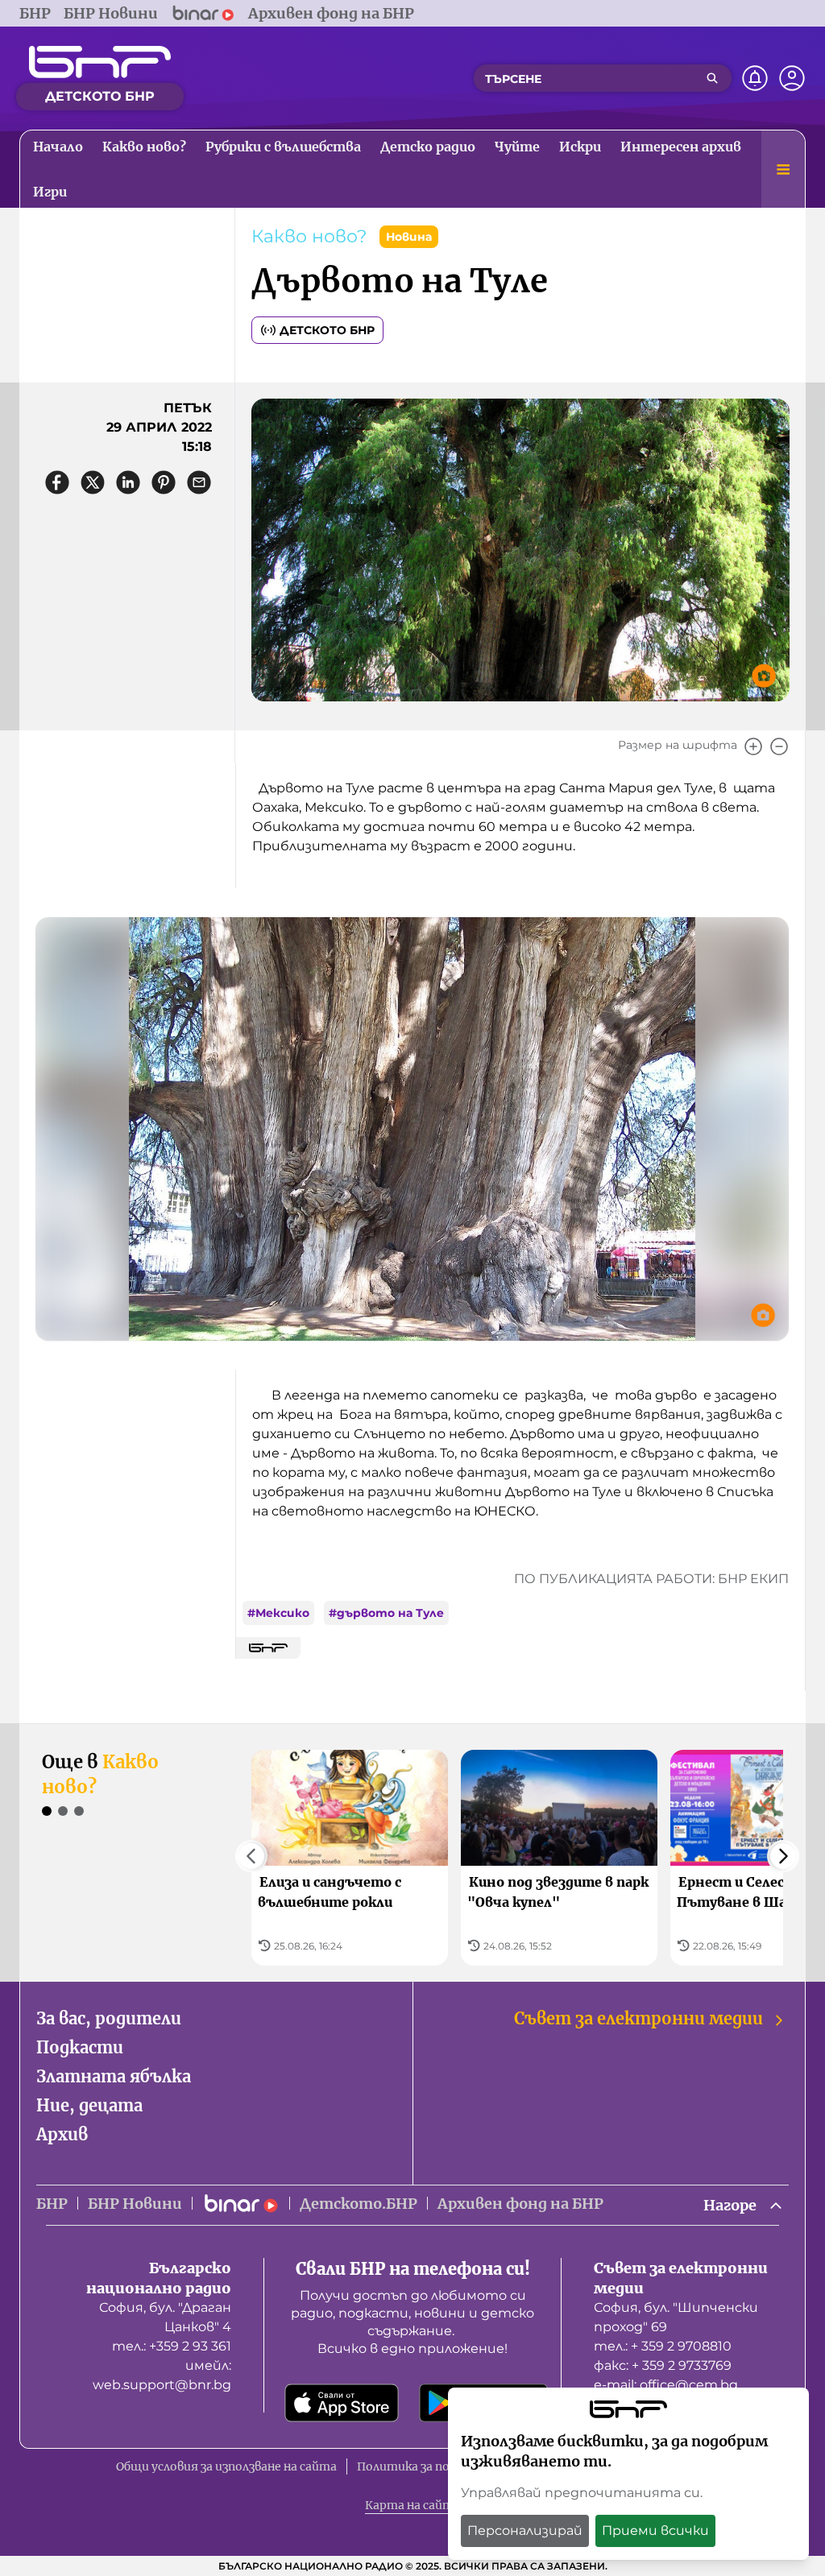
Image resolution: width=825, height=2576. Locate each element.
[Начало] (100, 62)
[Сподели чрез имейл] (199, 482)
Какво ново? (309, 236)
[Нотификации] (755, 78)
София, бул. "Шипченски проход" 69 (676, 2317)
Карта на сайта (412, 2505)
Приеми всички (655, 2531)
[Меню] (783, 169)
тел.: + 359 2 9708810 (663, 2346)
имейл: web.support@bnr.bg (162, 2375)
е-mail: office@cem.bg (666, 2385)
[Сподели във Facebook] (57, 482)
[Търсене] (712, 78)
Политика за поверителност (445, 2466)
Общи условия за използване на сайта (226, 2466)
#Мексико (278, 1613)
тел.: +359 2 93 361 (172, 2346)
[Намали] (779, 746)
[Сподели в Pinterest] (164, 482)
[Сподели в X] (93, 482)
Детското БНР (327, 330)
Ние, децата (89, 2105)
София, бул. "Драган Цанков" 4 (165, 2317)
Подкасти (80, 2047)
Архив (62, 2134)
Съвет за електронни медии (638, 2018)
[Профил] (792, 78)
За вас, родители (109, 2018)
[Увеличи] (753, 746)
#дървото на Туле (386, 1613)
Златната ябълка (114, 2076)
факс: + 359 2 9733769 (663, 2365)
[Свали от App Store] (342, 2403)
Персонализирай (525, 2531)
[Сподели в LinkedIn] (128, 482)
